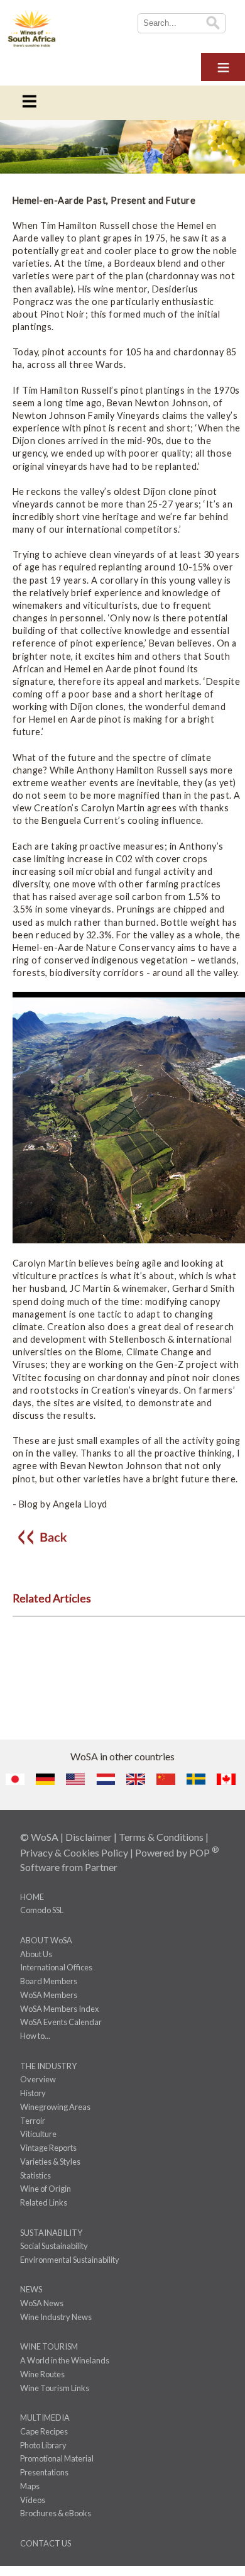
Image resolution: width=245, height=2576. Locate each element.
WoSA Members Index (59, 2009)
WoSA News (42, 2303)
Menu (223, 65)
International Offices (56, 1967)
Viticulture (38, 2134)
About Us (36, 1954)
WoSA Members (49, 1995)
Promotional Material (57, 2458)
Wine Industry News (56, 2317)
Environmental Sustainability (70, 2260)
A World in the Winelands (65, 2360)
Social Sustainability (54, 2246)
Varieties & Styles (50, 2162)
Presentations (44, 2472)
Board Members (49, 1981)
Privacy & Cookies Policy (74, 1852)
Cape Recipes (44, 2431)
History (33, 2093)
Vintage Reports (48, 2148)
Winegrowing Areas (55, 2107)
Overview (38, 2079)
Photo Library (43, 2445)
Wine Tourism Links (55, 2388)
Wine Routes (42, 2374)
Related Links (44, 2202)
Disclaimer (89, 1837)
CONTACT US (46, 2543)
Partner (101, 1867)
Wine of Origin (46, 2189)
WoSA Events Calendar (61, 2022)
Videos (33, 2500)
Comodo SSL (42, 1910)
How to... (35, 2036)
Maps (30, 2486)
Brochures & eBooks (56, 2513)
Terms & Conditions (161, 1837)
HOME (32, 1897)
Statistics (35, 2175)
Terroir (33, 2121)
